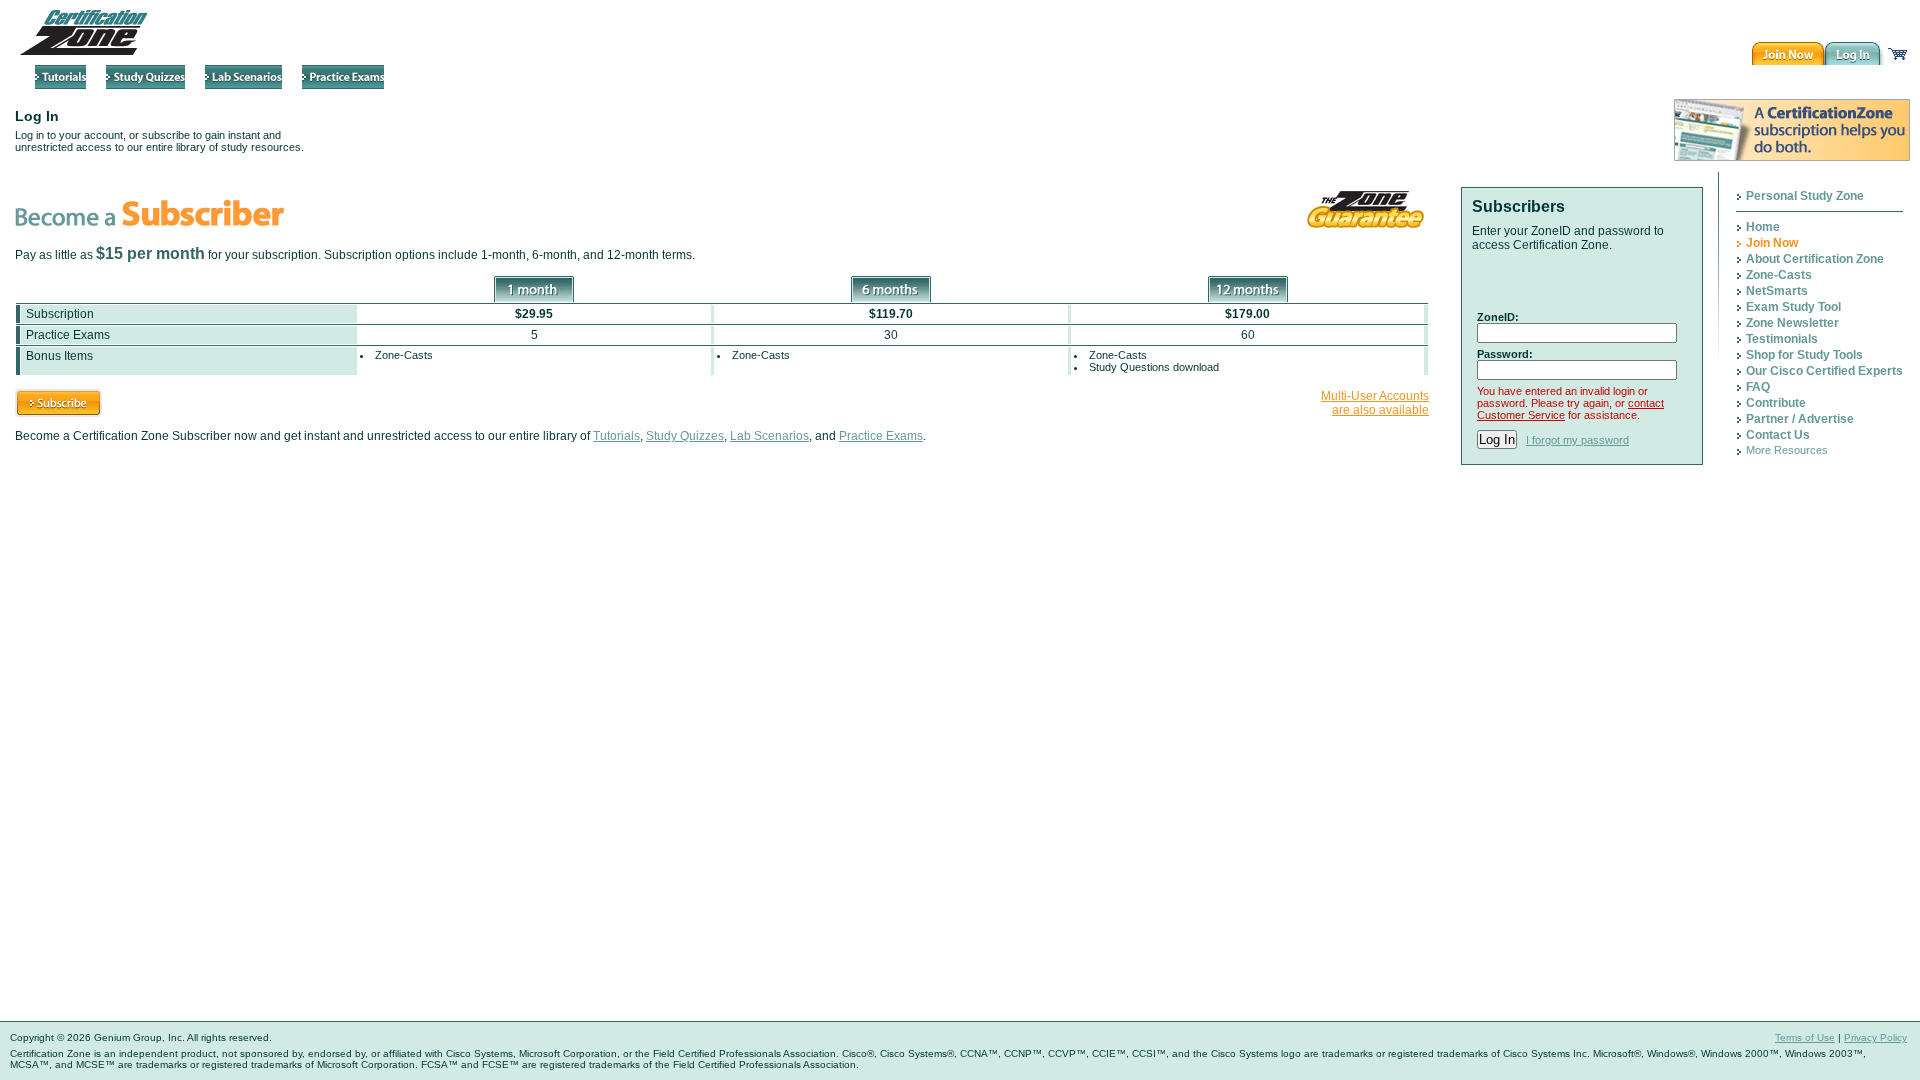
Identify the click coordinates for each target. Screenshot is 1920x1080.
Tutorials (616, 436)
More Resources (1787, 450)
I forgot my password (1577, 440)
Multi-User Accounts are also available (1375, 403)
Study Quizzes (685, 436)
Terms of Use (1805, 1037)
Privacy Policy (1875, 1037)
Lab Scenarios (769, 436)
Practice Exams (881, 436)
